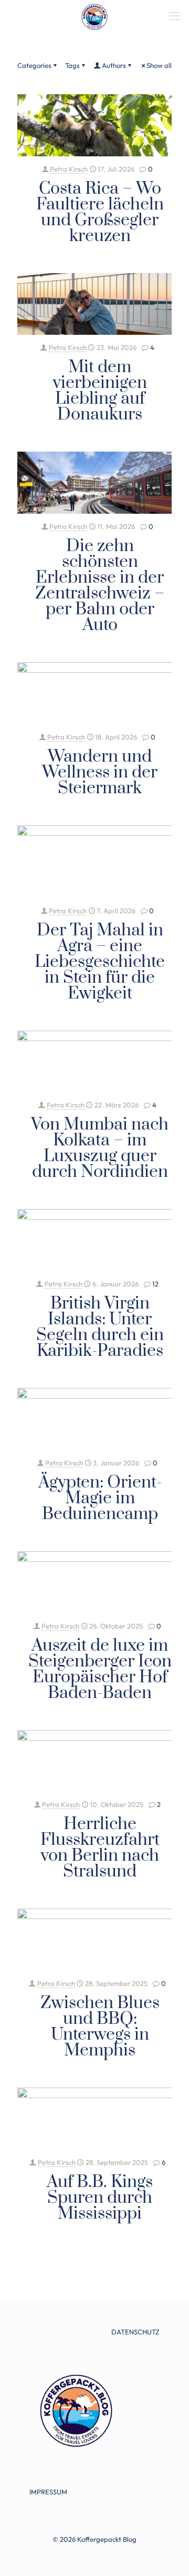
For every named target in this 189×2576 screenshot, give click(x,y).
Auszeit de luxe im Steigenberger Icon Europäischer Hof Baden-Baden (100, 1669)
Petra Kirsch (69, 169)
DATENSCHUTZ (135, 2332)
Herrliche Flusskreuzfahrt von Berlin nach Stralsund (100, 1848)
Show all (159, 65)
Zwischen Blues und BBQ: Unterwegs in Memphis (100, 2027)
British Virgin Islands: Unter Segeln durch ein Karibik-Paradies (100, 1327)
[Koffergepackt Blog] (94, 16)
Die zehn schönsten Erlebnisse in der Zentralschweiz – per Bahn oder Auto (100, 586)
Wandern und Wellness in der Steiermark (100, 772)
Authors (114, 65)
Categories (34, 65)
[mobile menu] (175, 16)
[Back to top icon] (167, 2554)
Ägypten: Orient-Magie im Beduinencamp (100, 1498)
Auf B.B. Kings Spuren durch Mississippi (100, 2198)
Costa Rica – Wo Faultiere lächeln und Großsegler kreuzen (100, 212)
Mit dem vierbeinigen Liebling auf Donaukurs (100, 391)
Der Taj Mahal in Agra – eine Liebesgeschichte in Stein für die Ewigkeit (100, 962)
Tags (72, 65)
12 (155, 1284)
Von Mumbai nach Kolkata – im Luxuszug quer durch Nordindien (100, 1148)
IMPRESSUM (48, 2492)
